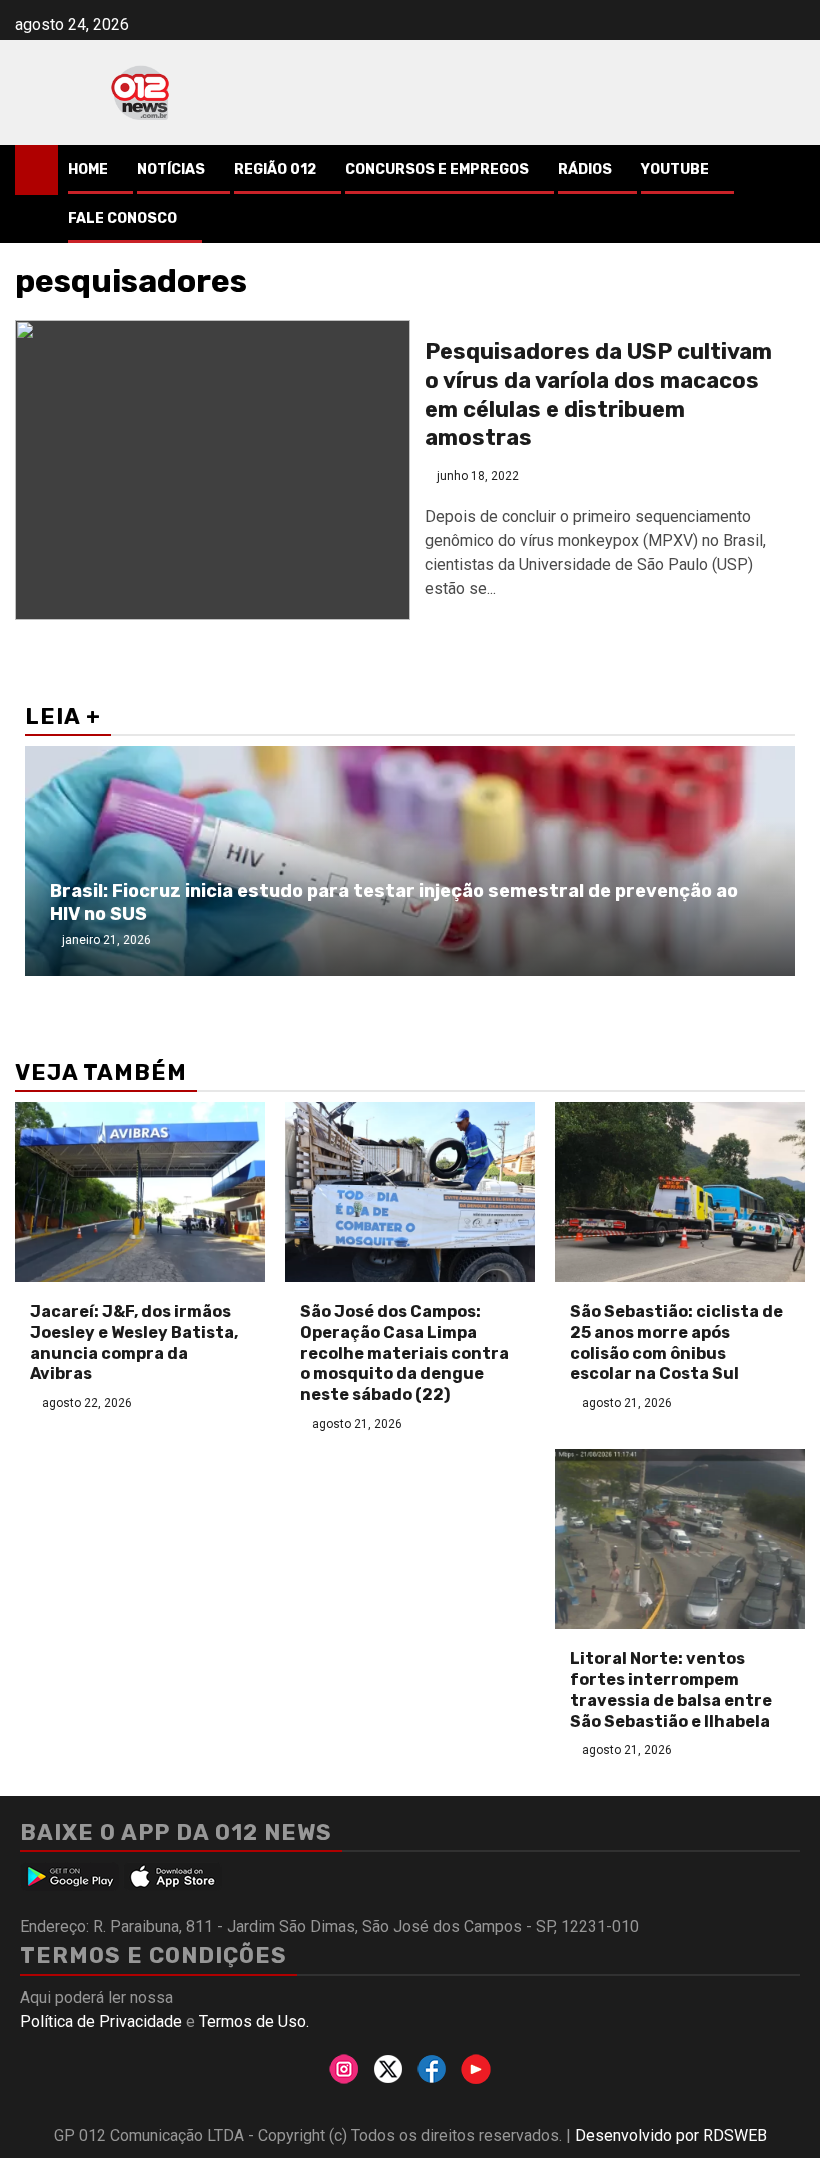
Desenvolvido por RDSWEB (671, 2135)
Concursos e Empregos (437, 169)
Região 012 (275, 169)
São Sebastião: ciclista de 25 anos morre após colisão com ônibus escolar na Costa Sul (676, 1342)
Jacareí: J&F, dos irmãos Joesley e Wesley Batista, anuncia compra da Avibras (134, 1342)
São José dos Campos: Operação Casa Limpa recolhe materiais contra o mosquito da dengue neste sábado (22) (404, 1353)
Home (88, 169)
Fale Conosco (122, 218)
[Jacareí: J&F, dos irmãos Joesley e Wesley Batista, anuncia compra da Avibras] (140, 1192)
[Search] (790, 170)
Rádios (585, 169)
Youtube (675, 169)
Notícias (171, 169)
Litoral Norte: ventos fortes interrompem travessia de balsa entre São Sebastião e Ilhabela (671, 1689)
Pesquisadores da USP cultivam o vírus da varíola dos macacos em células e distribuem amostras (598, 394)
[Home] (36, 169)
